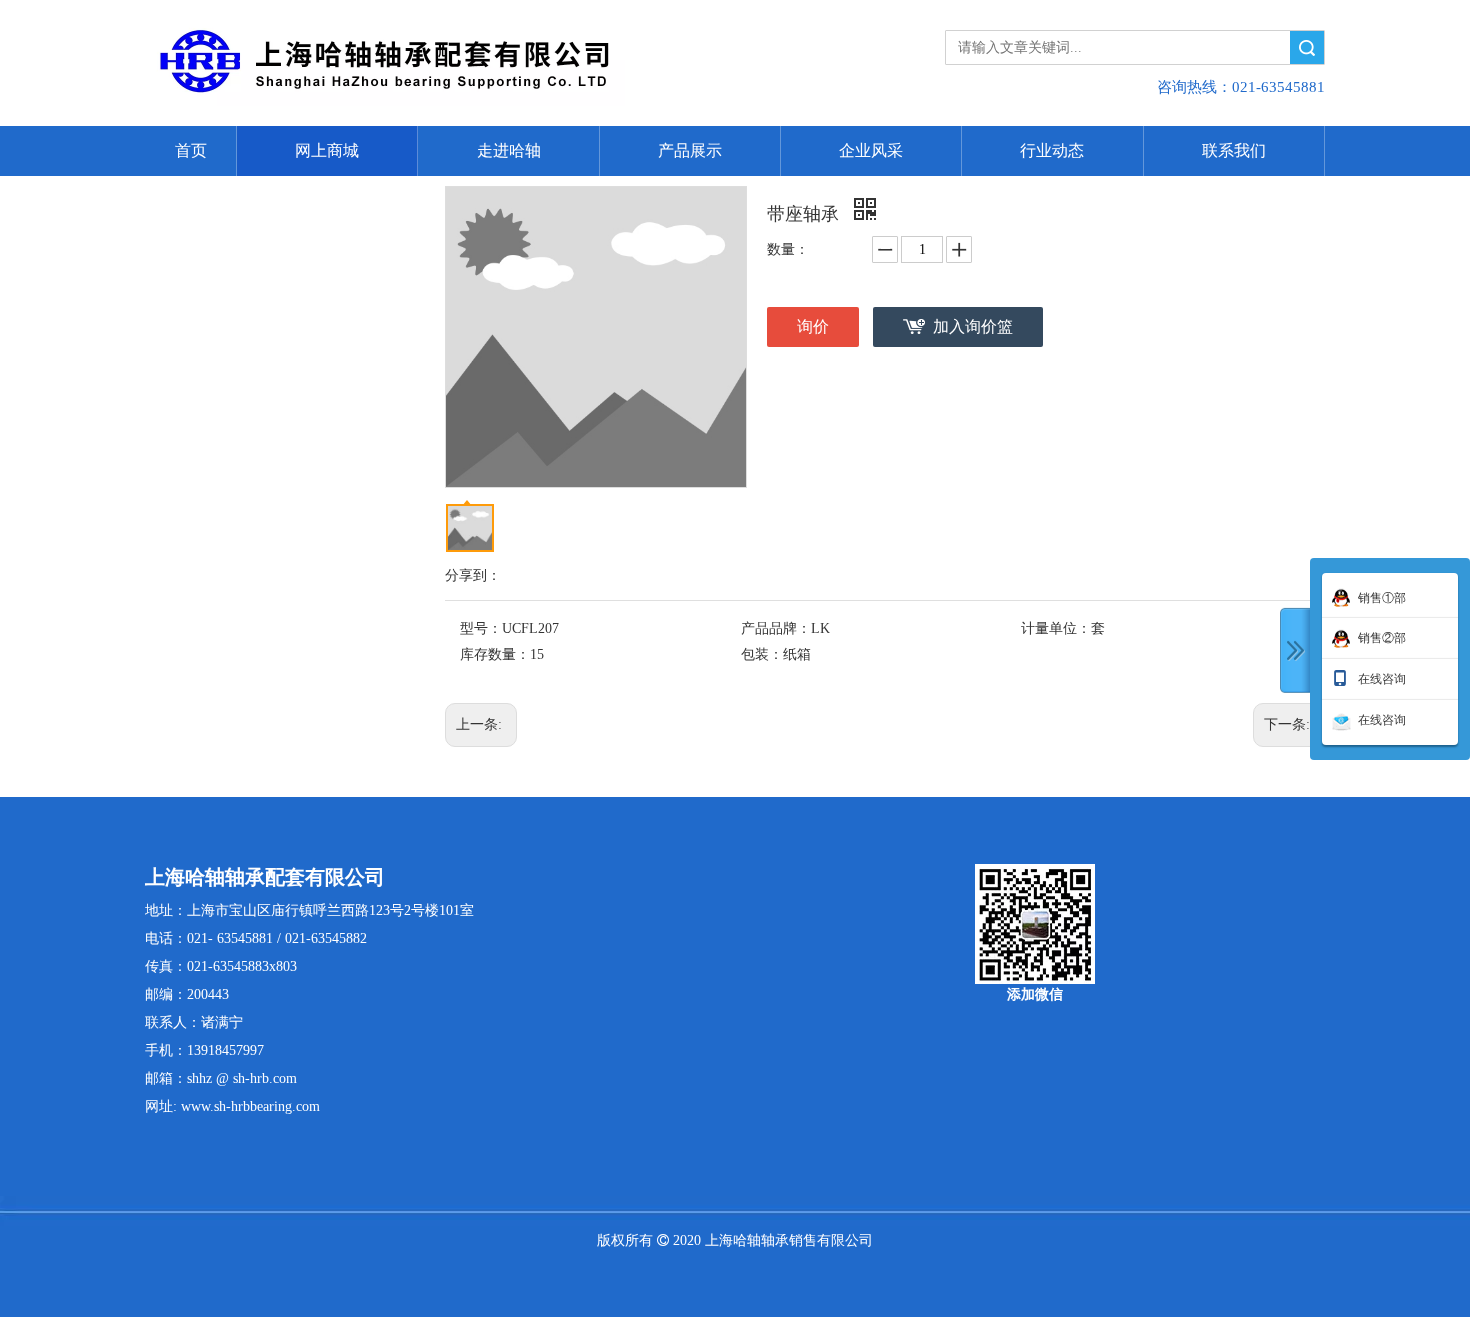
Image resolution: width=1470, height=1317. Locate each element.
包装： (762, 654)
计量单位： (1056, 628)
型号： (481, 628)
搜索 (1307, 47)
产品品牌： (776, 628)
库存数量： (495, 654)
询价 (813, 326)
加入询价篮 (973, 326)
